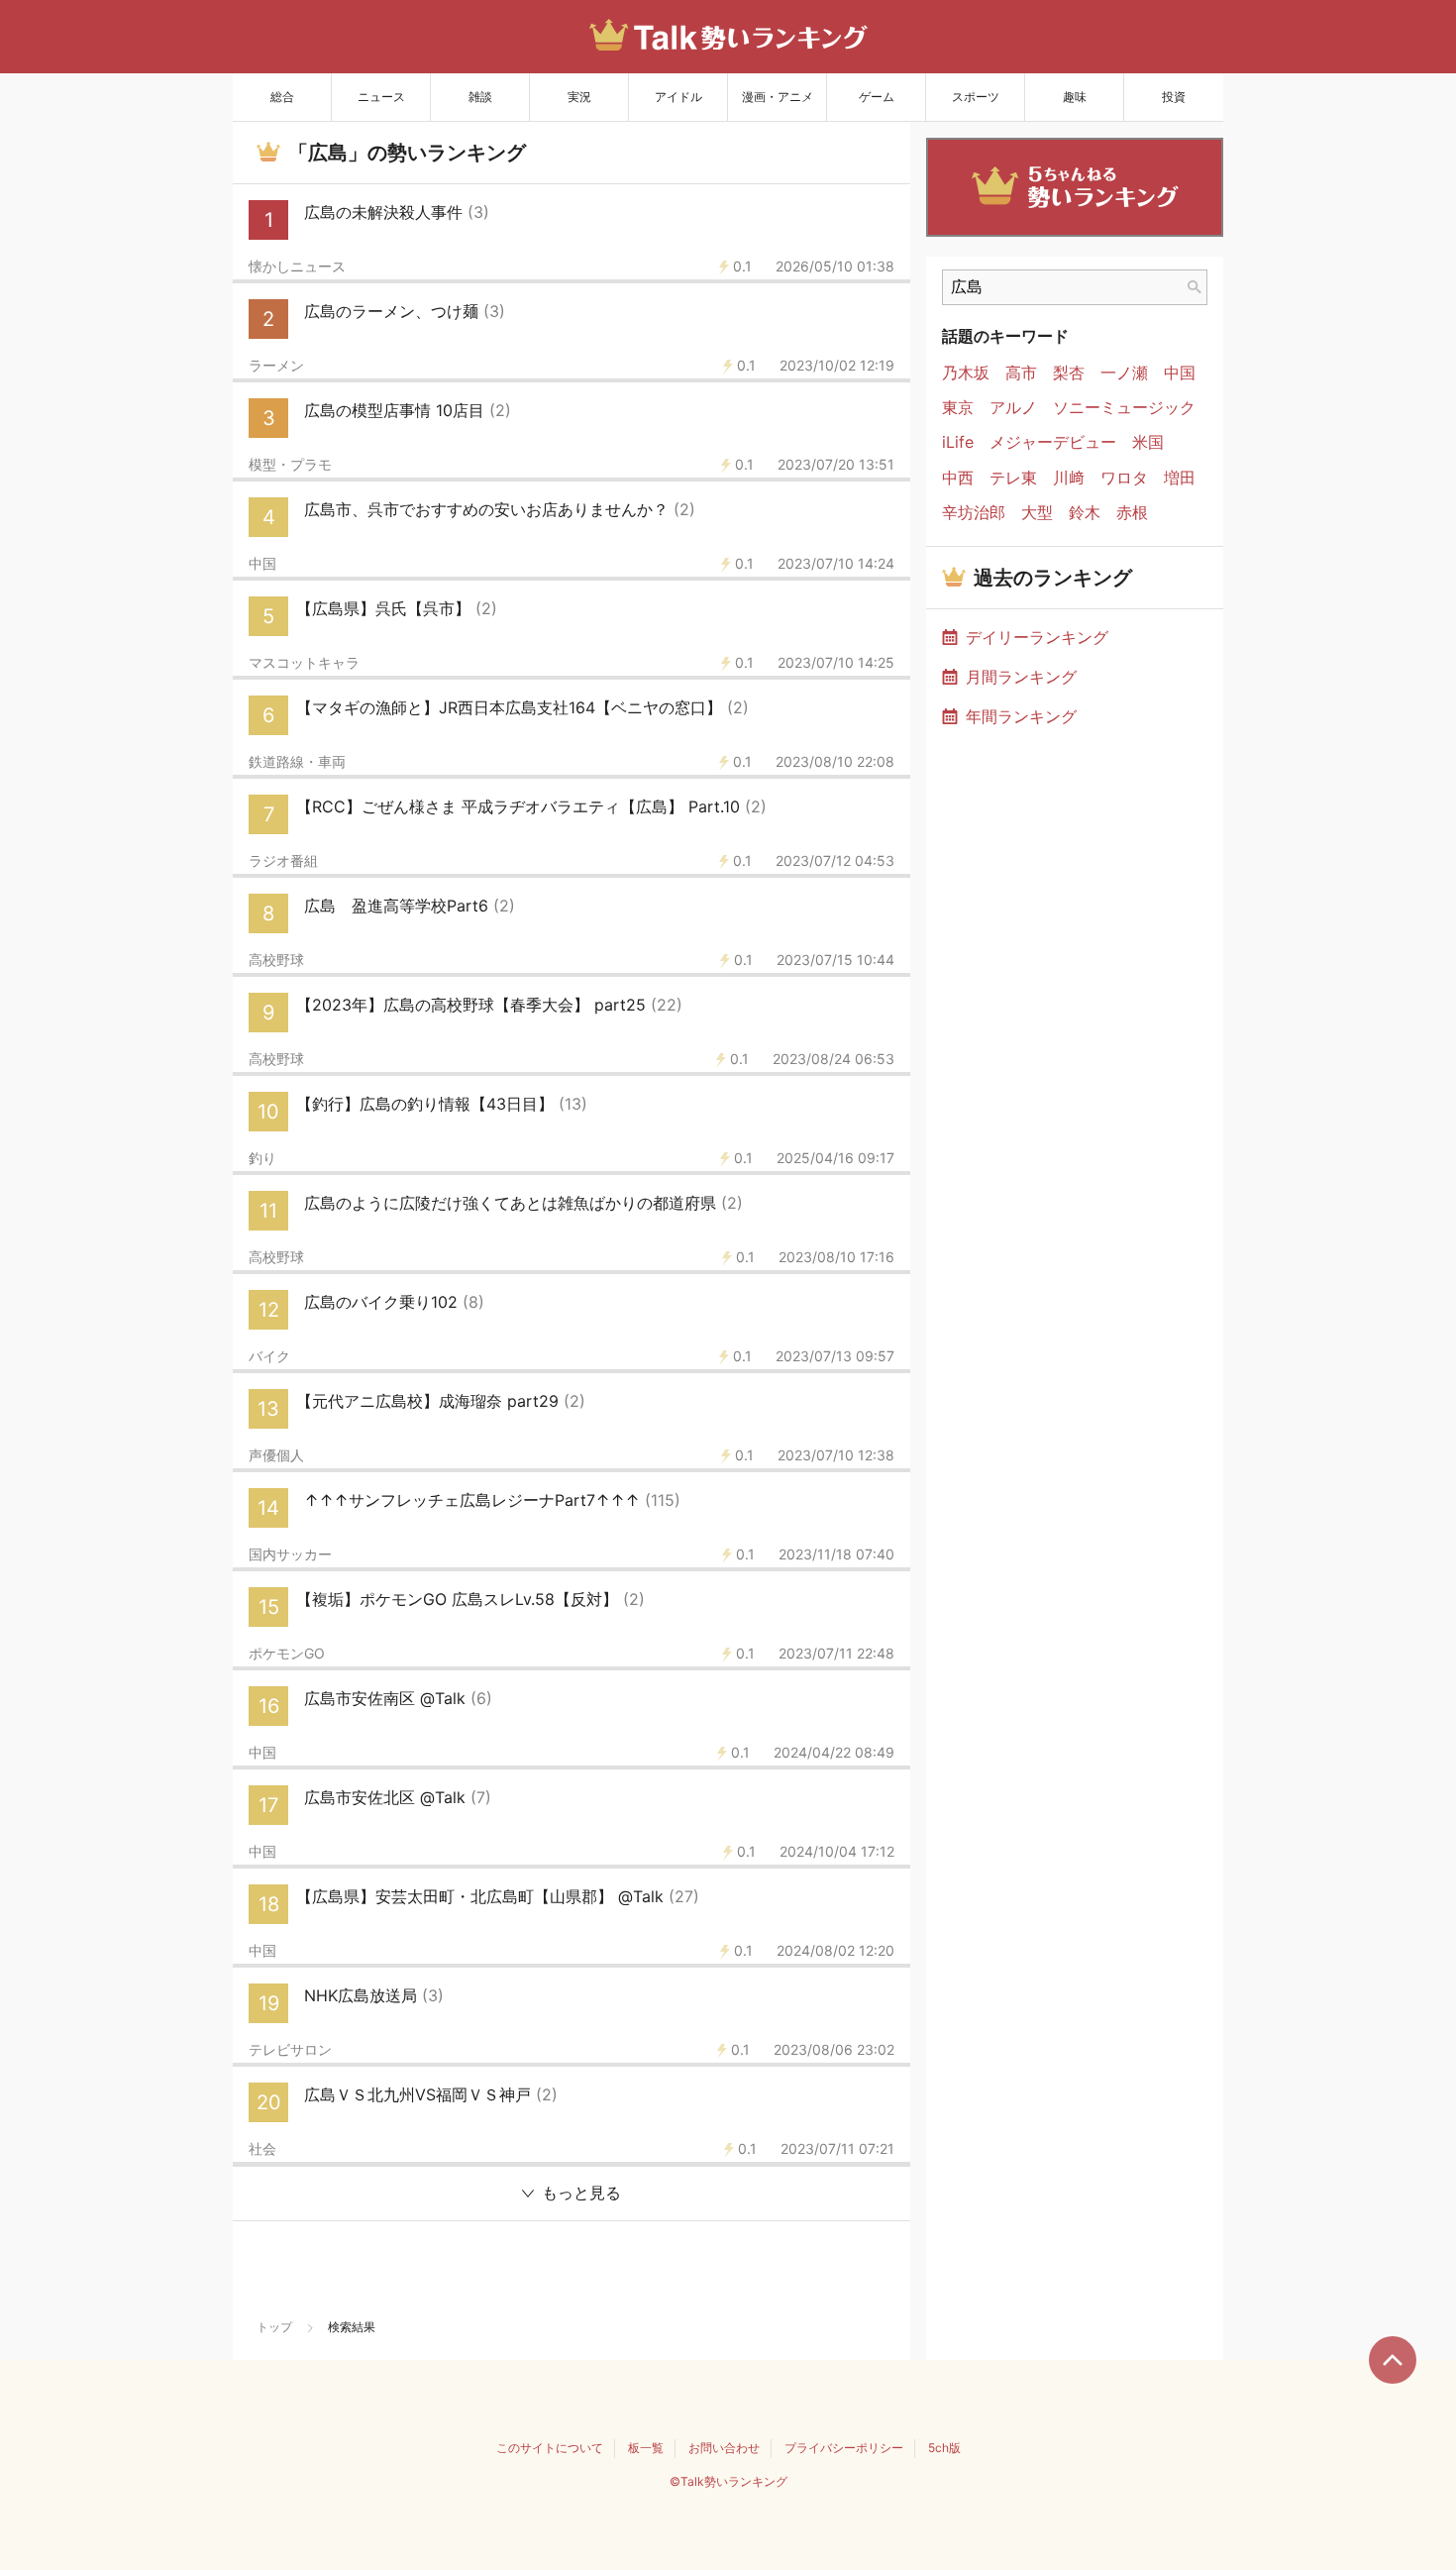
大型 (1037, 513)
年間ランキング (1021, 716)
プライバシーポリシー (844, 2448)
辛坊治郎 (974, 513)
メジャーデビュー (1053, 442)
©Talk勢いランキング (728, 2481)
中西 (958, 478)
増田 (1180, 478)
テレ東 (1013, 478)
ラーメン (276, 366)
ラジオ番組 (283, 861)
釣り (262, 1158)
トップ (274, 2327)
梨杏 (1069, 373)
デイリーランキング (1037, 637)
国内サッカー (290, 1554)
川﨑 (1069, 478)
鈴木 (1085, 513)
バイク (269, 1356)
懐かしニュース (297, 267)
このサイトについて (550, 2448)
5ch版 (944, 2448)
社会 (262, 2149)
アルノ (1013, 408)
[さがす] (1195, 287)
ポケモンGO (287, 1654)
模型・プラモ (290, 465)
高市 (1021, 373)
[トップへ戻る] (1393, 2360)
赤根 (1132, 513)
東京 (958, 408)
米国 (1148, 442)
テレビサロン (290, 2050)
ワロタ (1124, 478)
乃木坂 (966, 373)
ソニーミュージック (1124, 408)
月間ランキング (1021, 677)
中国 (262, 564)
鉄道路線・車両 (297, 762)
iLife (958, 442)
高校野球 (276, 960)
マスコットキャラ (304, 663)
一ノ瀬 (1124, 373)
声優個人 (276, 1455)
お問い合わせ (724, 2448)
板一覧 (646, 2448)
